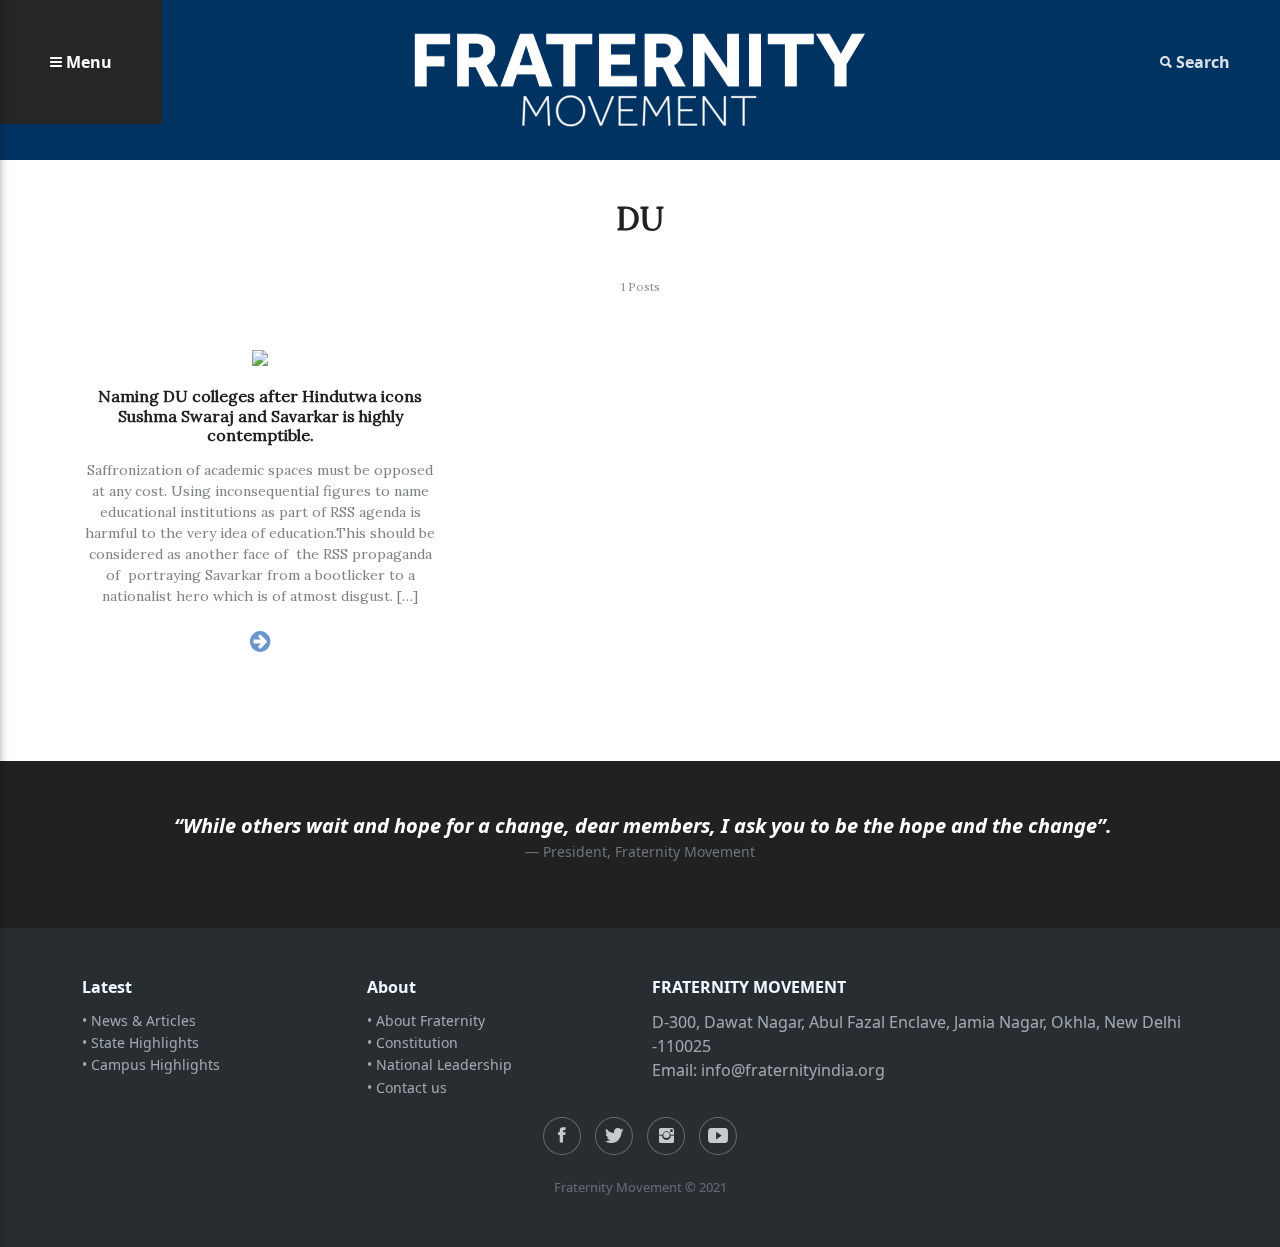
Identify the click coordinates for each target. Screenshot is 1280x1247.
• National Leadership (439, 1064)
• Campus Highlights (151, 1064)
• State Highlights (140, 1042)
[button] (81, 62)
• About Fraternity (426, 1020)
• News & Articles (139, 1020)
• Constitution (412, 1042)
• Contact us (407, 1087)
